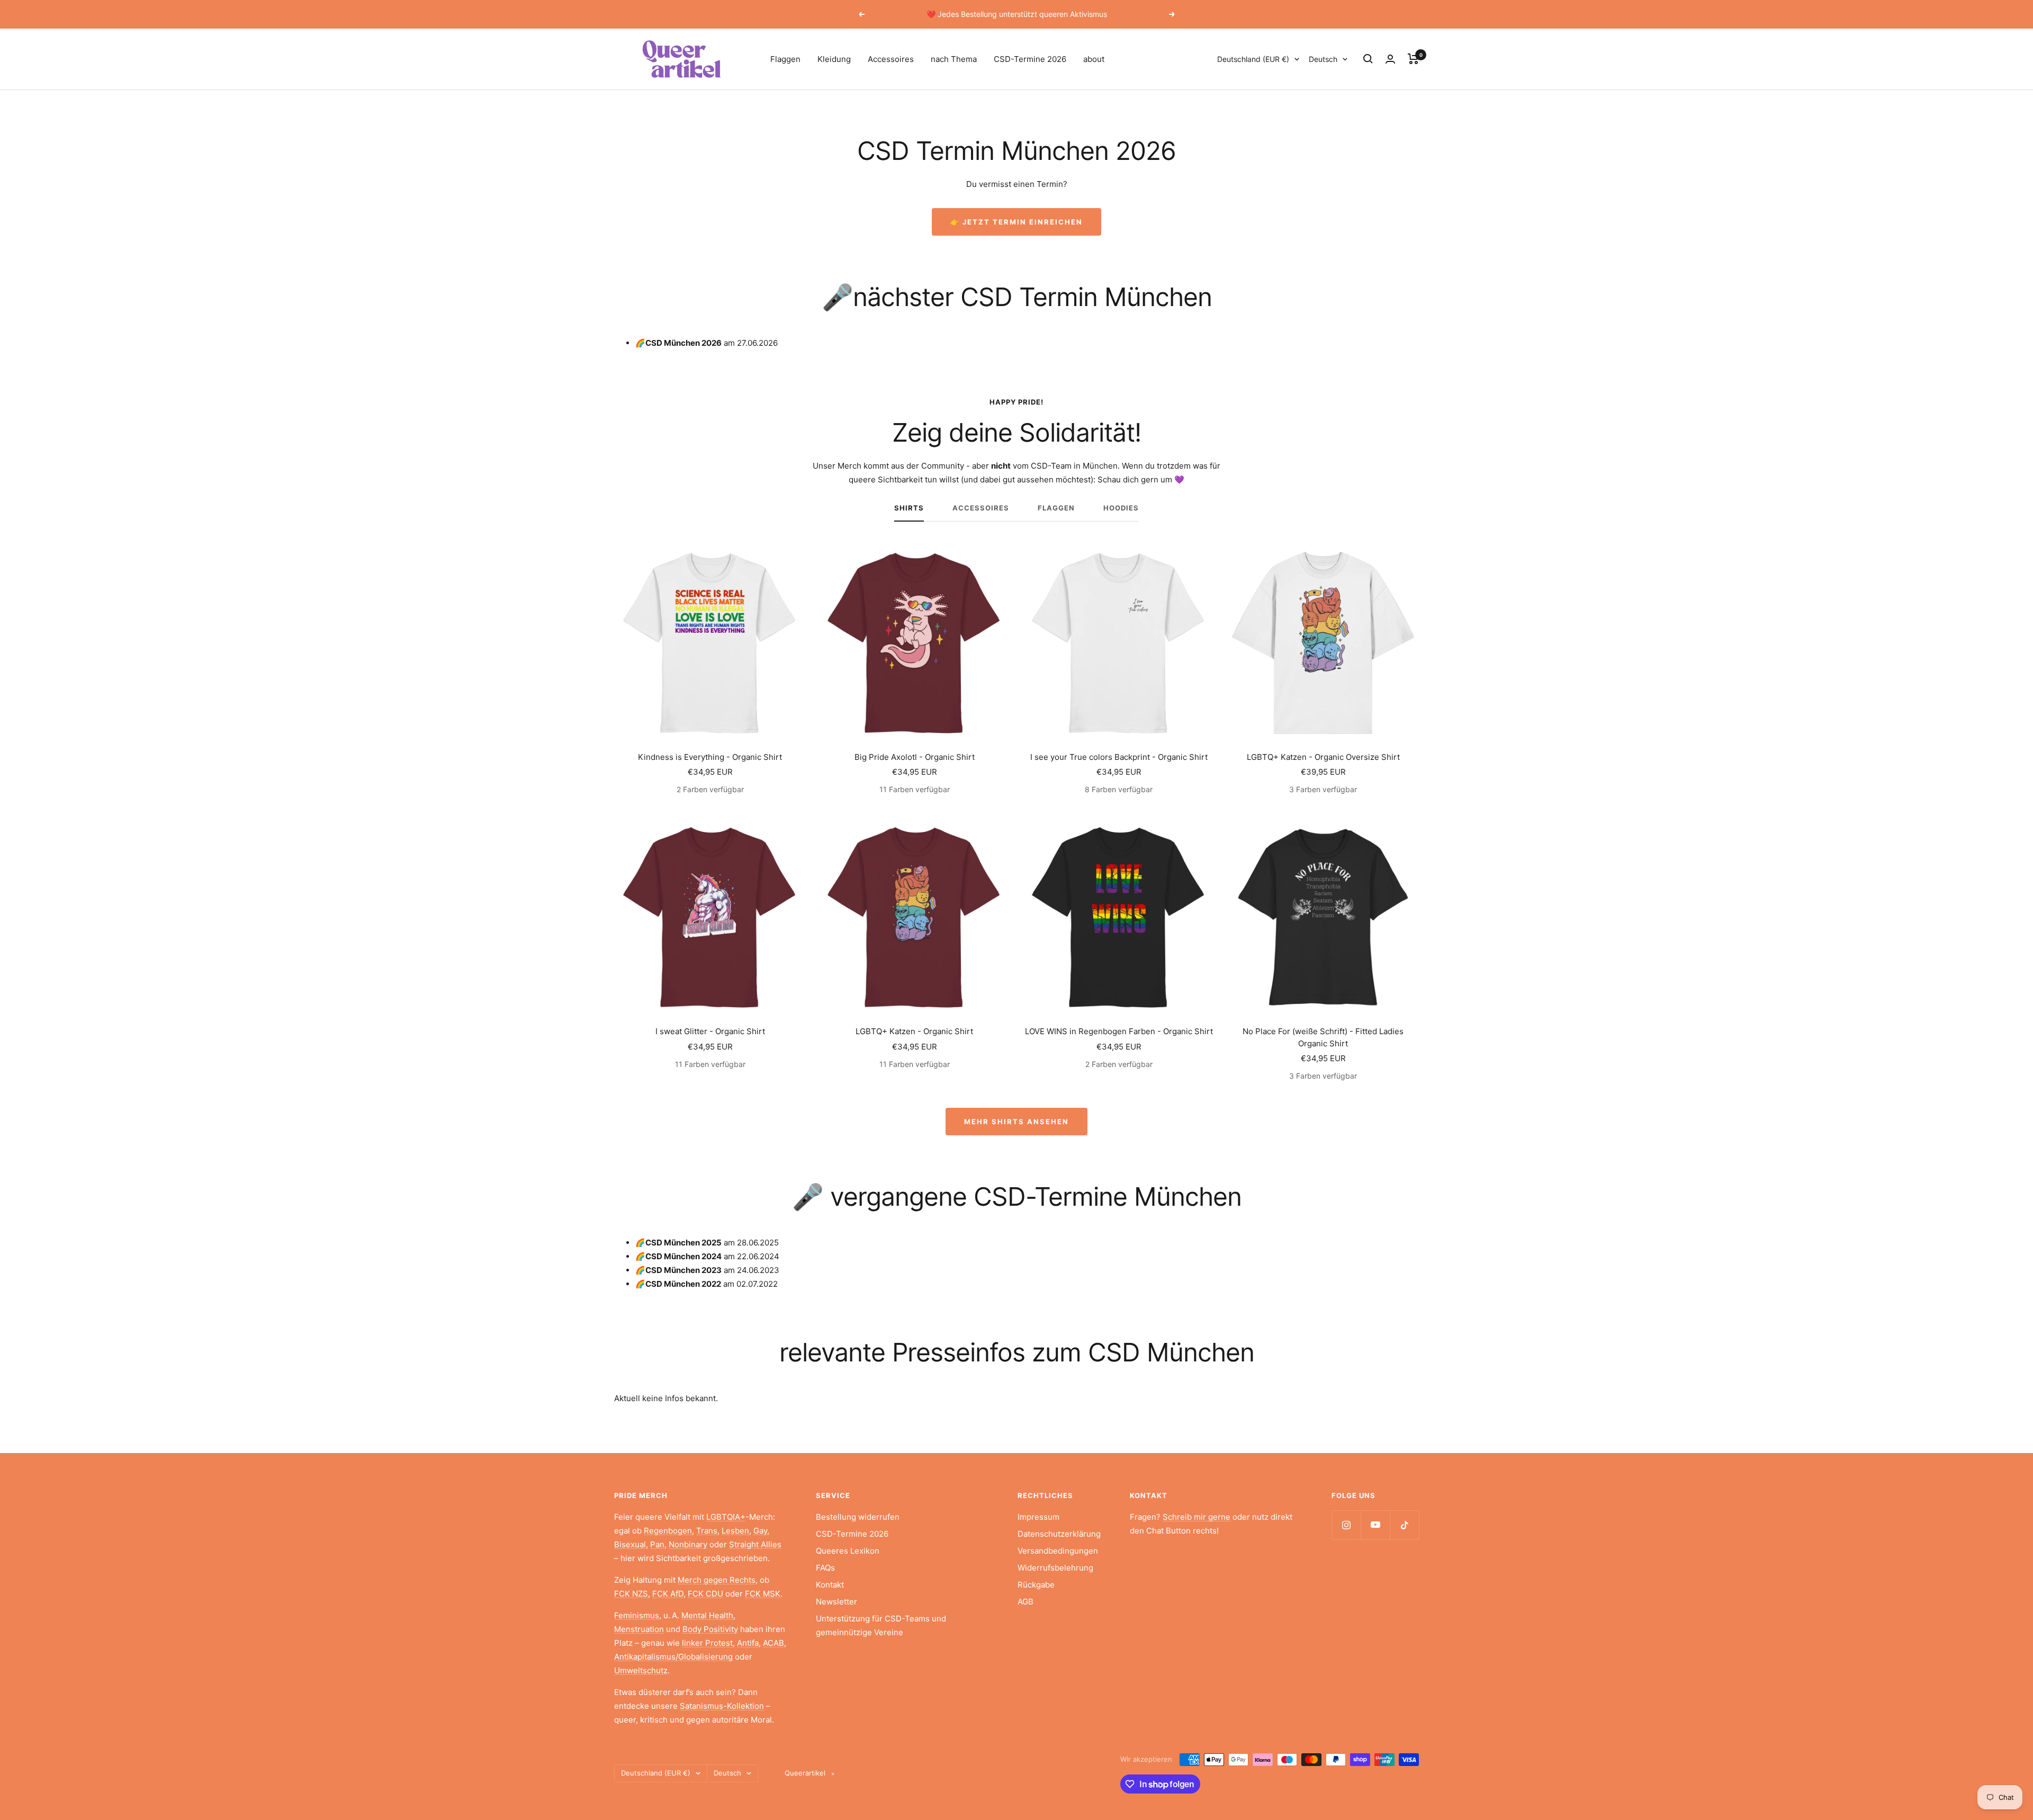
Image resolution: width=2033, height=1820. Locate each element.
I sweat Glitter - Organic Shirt (710, 1031)
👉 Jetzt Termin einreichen (1016, 222)
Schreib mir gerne (1197, 1517)
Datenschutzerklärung (1059, 1534)
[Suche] (1368, 59)
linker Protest (707, 1643)
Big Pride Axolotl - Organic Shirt (915, 757)
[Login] (1390, 59)
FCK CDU (705, 1594)
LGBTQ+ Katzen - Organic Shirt (914, 1031)
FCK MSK (763, 1594)
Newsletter (836, 1602)
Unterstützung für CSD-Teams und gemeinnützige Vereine (881, 1625)
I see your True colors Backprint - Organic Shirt (1119, 757)
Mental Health (707, 1615)
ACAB (773, 1643)
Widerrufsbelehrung (1055, 1568)
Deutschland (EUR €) (1253, 59)
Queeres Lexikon (848, 1551)
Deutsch (1323, 59)
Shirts (909, 508)
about (1094, 59)
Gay (760, 1531)
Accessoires (891, 59)
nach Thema (954, 59)
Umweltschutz (641, 1670)
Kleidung (834, 59)
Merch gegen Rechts (717, 1580)
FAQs (825, 1568)
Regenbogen (668, 1531)
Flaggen (785, 59)
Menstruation (639, 1629)
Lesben (735, 1531)
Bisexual (630, 1544)
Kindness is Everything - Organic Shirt (710, 757)
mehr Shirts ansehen (1016, 1122)
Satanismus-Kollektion (722, 1706)
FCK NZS (631, 1594)
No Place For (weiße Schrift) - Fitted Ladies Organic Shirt (1323, 1037)
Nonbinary (688, 1544)
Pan (657, 1544)
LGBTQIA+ (726, 1517)
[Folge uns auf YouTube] (1375, 1525)
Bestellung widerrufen (858, 1517)
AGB (1026, 1602)
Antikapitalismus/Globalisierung (673, 1657)
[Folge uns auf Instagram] (1346, 1525)
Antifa (748, 1643)
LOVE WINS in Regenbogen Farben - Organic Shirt (1119, 1031)
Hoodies (1121, 508)
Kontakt (830, 1585)
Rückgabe (1036, 1585)
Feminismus (637, 1615)
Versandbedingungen (1058, 1551)
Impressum (1038, 1517)
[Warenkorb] (1413, 59)
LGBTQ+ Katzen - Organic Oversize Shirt (1323, 757)
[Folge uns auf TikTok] (1404, 1525)
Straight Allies (755, 1544)
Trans (707, 1531)
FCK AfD (668, 1594)
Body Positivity (710, 1629)
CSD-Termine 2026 (1030, 59)
